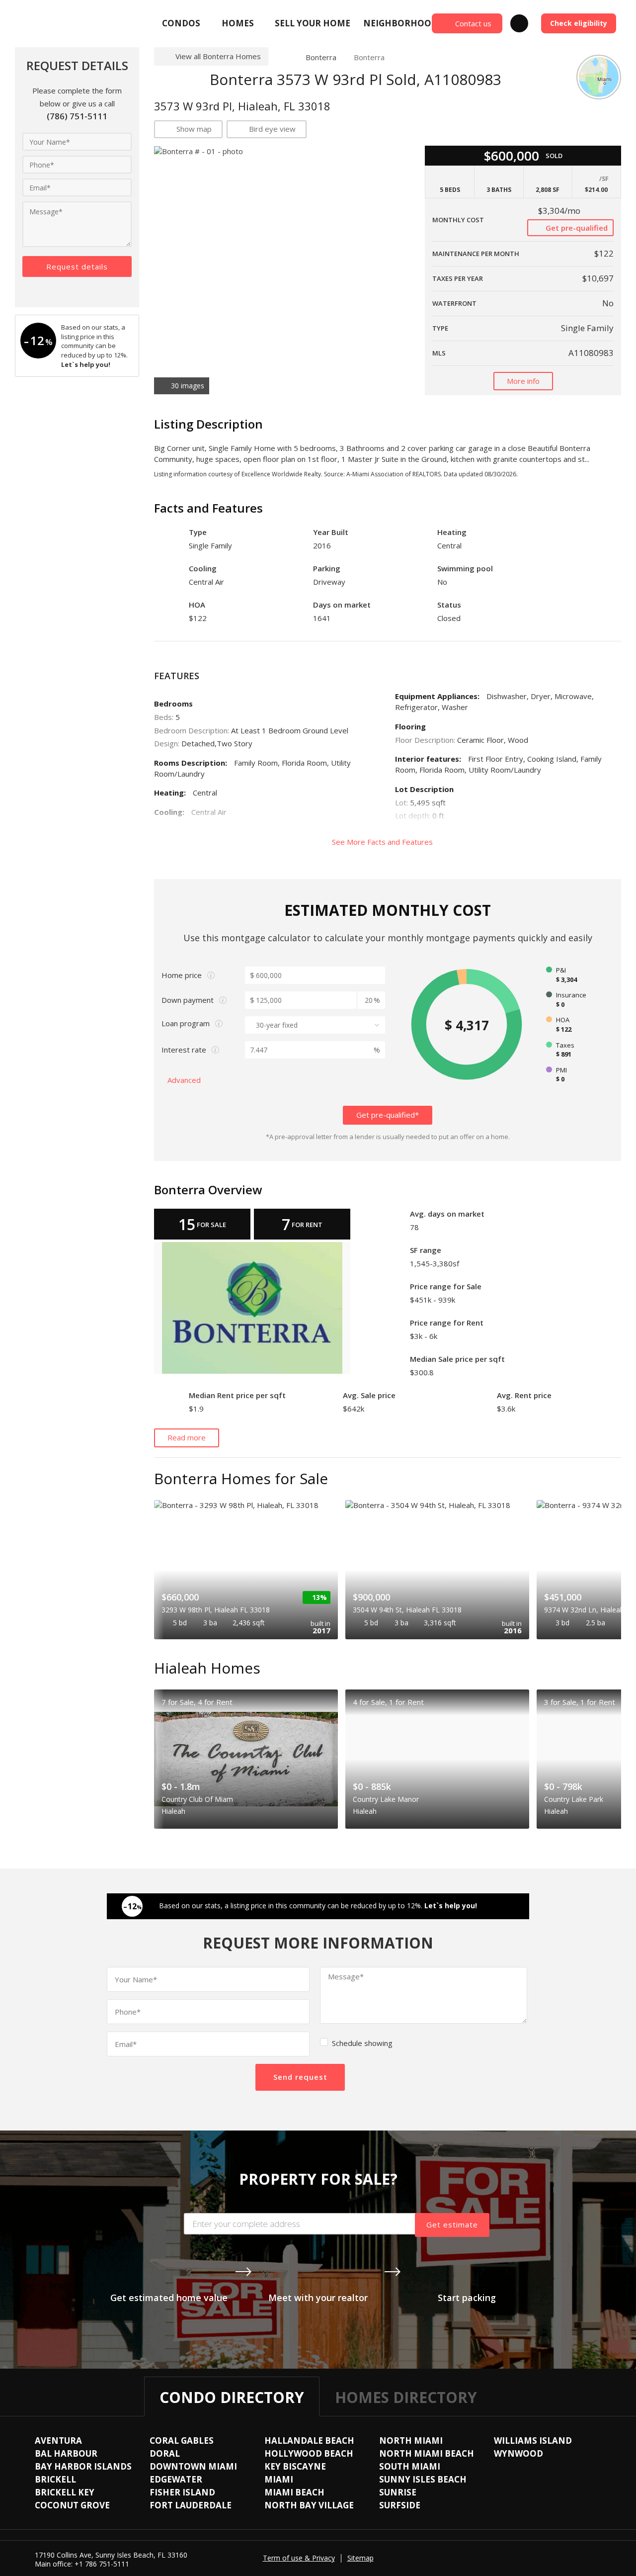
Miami (279, 2479)
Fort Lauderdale (191, 2505)
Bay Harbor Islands (83, 2466)
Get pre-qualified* (388, 1115)
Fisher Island (182, 2492)
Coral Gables (182, 2441)
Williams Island (533, 2441)
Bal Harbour (66, 2453)
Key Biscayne (295, 2466)
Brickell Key (65, 2492)
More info (523, 381)
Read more (187, 1437)
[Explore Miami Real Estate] (39, 23)
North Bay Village (309, 2505)
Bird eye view (272, 129)
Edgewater (176, 2479)
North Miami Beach (427, 2453)
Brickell (55, 2479)
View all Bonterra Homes (218, 56)
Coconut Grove (72, 2505)
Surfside (400, 2505)
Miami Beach (294, 2492)
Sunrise (398, 2492)
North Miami (411, 2441)
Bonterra (321, 57)
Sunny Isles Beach (423, 2479)
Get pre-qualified (576, 228)
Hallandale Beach (309, 2441)
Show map (194, 129)
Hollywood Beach (309, 2453)
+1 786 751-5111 (102, 2564)
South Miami (410, 2466)
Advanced (185, 1080)
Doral (165, 2453)
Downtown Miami (193, 2466)
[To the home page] (283, 57)
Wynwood (518, 2453)
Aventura (58, 2441)
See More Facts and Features (383, 842)
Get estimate (452, 2224)
